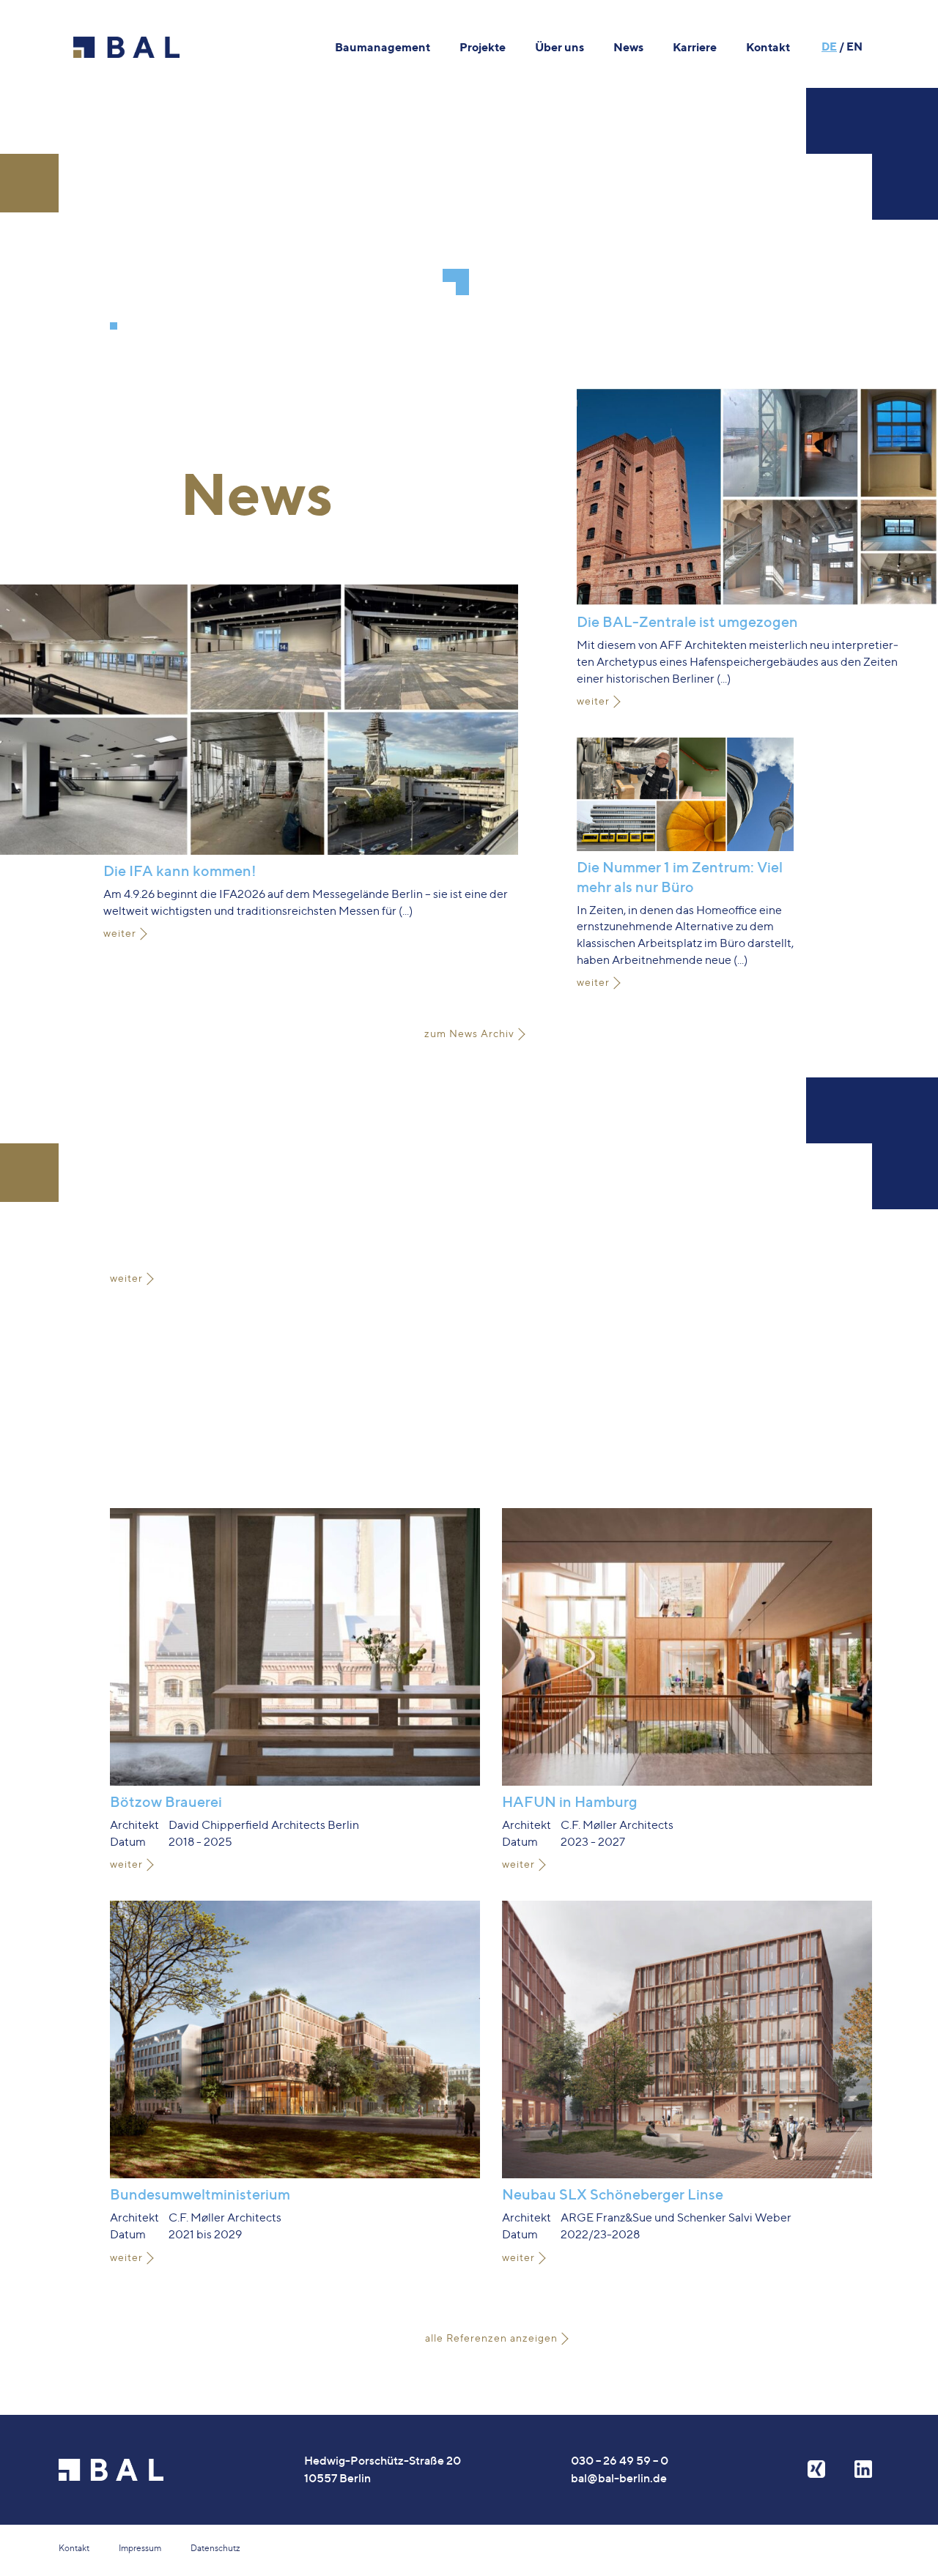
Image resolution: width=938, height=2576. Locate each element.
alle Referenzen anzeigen (491, 2338)
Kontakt (74, 2548)
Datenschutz (215, 2548)
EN (854, 47)
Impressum (140, 2548)
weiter (120, 933)
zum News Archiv (469, 1033)
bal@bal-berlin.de (619, 2478)
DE (829, 47)
